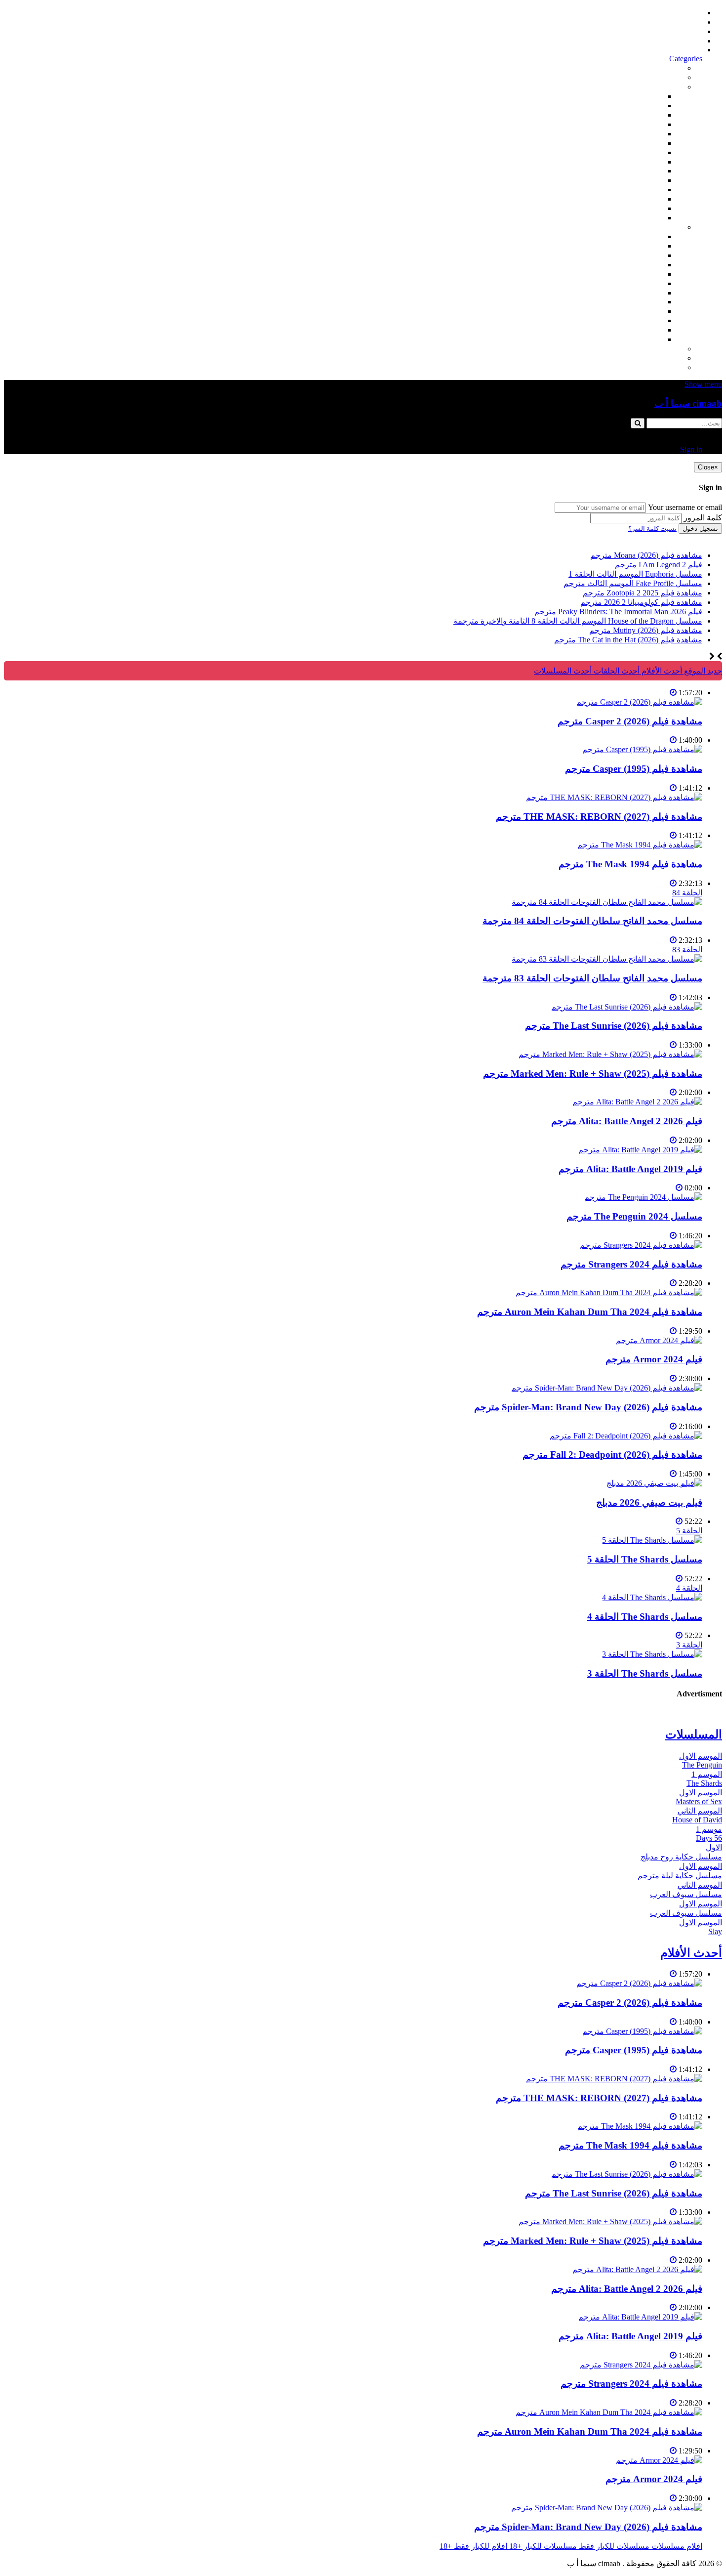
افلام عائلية (645, 190)
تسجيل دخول (700, 528)
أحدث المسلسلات (673, 22)
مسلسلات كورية (636, 246)
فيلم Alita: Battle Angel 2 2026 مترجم (627, 1121)
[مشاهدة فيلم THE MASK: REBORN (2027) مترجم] (614, 797)
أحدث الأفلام (682, 41)
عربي (654, 339)
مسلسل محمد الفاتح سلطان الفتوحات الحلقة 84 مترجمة (592, 921)
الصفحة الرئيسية (675, 13)
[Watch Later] (673, 693)
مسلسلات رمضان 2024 (625, 293)
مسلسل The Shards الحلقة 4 (645, 1617)
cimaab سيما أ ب (688, 403)
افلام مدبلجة (643, 199)
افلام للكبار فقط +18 (649, 367)
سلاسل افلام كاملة (632, 180)
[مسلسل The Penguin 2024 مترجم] (643, 1197)
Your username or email (685, 507)
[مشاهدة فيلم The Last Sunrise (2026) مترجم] (627, 1007)
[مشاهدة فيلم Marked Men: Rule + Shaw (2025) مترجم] (610, 1054)
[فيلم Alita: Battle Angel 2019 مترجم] (640, 1150)
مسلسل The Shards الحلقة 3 (645, 1673)
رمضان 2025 (642, 330)
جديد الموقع (702, 671)
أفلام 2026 (646, 218)
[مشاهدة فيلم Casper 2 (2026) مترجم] (639, 702)
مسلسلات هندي (637, 274)
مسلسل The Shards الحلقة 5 (645, 1559)
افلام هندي (645, 106)
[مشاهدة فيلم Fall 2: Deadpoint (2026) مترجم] (626, 1436)
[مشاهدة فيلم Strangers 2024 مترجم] (641, 1245)
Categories (686, 59)
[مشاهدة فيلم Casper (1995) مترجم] (642, 749)
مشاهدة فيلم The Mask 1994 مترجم (630, 864)
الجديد (673, 77)
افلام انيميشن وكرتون (628, 162)
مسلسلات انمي (638, 265)
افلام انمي (646, 134)
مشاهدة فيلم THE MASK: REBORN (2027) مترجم (599, 817)
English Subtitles (637, 302)
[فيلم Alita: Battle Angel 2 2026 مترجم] (637, 1102)
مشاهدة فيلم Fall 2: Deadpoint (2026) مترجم (612, 1455)
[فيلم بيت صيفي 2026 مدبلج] (654, 1483)
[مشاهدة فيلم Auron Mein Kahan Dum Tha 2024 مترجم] (609, 1292)
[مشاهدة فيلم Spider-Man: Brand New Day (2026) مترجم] (607, 1388)
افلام (675, 87)
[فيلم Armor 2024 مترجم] (659, 1340)
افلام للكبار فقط (636, 152)
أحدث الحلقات (679, 31)
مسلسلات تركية (637, 255)
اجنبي (654, 236)
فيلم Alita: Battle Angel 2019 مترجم (630, 1169)
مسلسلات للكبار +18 (649, 358)
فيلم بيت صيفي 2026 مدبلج (649, 1502)
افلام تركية (645, 124)
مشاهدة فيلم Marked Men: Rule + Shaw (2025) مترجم (593, 1074)
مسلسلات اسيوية (635, 311)
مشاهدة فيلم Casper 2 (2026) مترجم (630, 721)
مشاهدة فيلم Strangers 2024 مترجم (631, 1264)
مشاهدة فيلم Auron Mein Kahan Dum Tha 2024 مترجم (590, 1312)
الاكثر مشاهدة (660, 68)
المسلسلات (644, 283)
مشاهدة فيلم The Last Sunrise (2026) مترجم (614, 1026)
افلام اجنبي (645, 96)
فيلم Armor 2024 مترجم (654, 1359)
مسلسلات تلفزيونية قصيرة (620, 320)
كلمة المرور (703, 518)
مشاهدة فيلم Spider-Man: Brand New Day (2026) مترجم (588, 1407)
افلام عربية (645, 208)
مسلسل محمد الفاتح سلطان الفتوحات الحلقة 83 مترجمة (592, 978)
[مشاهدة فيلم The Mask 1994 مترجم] (640, 845)
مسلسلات (666, 227)
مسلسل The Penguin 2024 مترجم (634, 1216)
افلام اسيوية (643, 143)
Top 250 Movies (637, 171)
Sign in (691, 50)
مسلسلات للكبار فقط (647, 349)
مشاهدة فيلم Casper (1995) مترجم (634, 769)
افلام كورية (645, 115)
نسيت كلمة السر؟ (652, 528)
